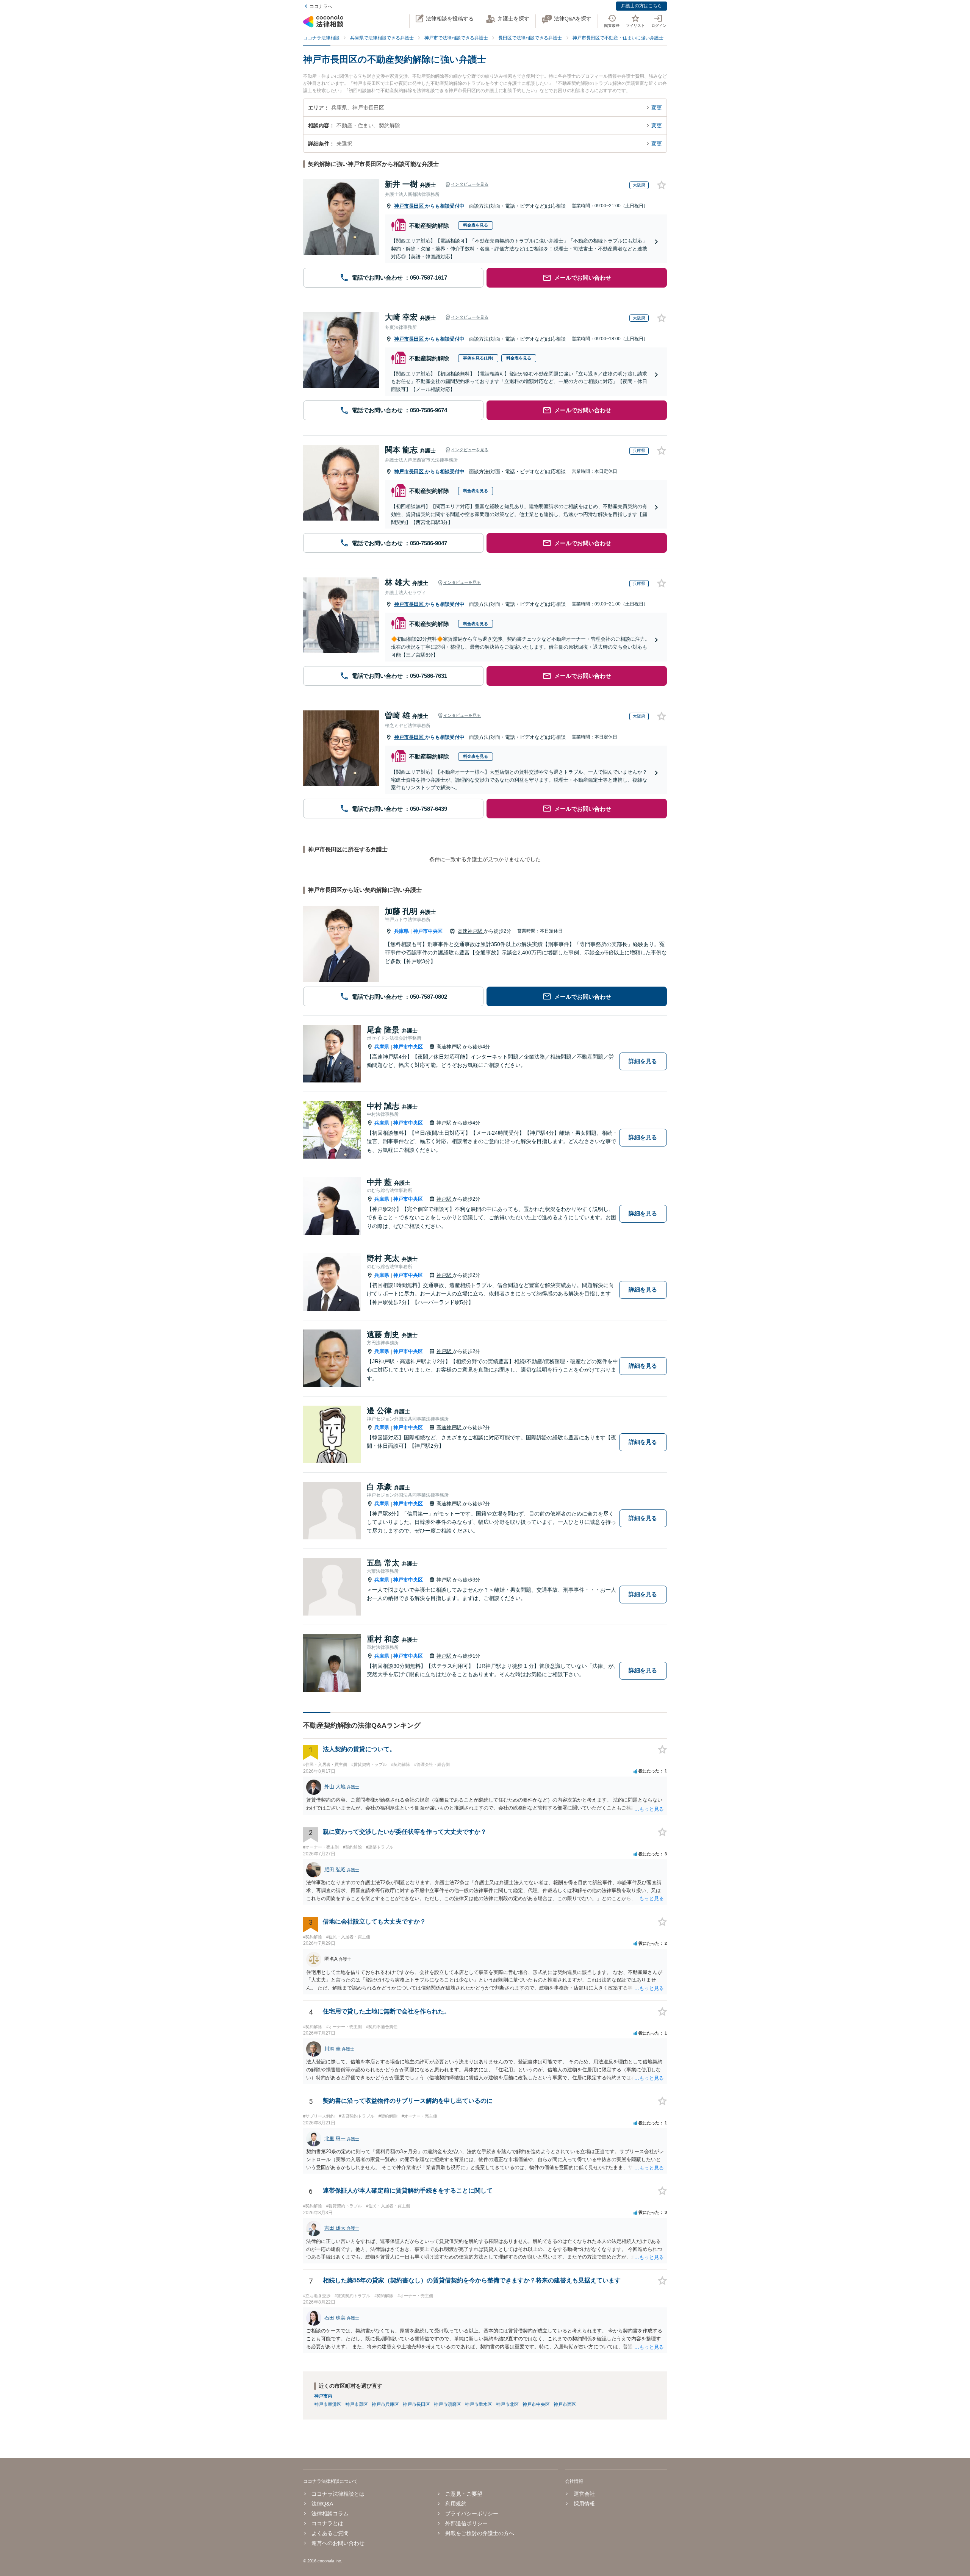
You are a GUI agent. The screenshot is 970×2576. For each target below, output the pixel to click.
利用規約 (456, 2504)
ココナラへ (321, 6)
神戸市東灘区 (328, 2404)
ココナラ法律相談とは (338, 2494)
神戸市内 (323, 2396)
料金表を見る (476, 225)
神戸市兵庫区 (385, 2404)
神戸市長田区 (410, 206)
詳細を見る (643, 1061)
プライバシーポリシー (472, 2513)
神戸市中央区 (428, 931)
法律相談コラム (330, 2513)
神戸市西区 (565, 2404)
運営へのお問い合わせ (338, 2543)
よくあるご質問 (330, 2533)
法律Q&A (322, 2504)
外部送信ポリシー (466, 2523)
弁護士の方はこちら (641, 6)
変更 (657, 108)
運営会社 (584, 2494)
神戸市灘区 (357, 2404)
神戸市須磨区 (447, 2404)
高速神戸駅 (471, 931)
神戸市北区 (507, 2404)
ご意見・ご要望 (464, 2494)
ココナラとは (327, 2523)
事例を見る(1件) (478, 358)
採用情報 (584, 2504)
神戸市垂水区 (479, 2404)
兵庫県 (401, 931)
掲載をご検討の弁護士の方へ (480, 2533)
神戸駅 (445, 1123)
